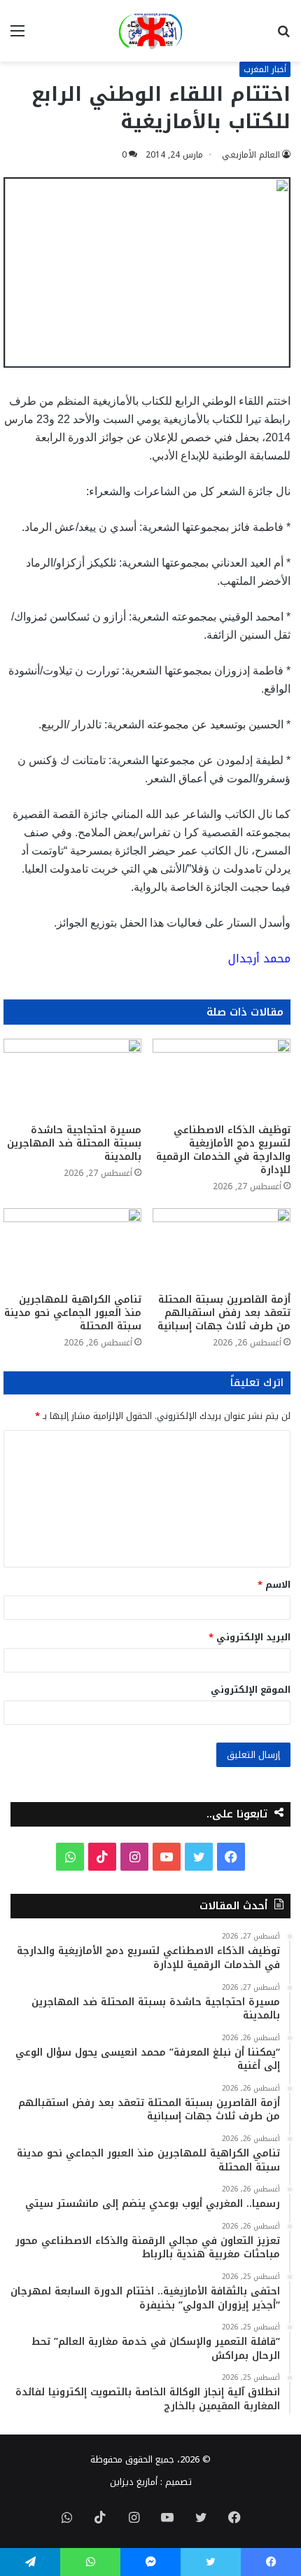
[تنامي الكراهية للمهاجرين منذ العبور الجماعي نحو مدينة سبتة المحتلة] (72, 1247)
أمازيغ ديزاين (134, 2482)
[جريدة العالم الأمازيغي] (150, 31)
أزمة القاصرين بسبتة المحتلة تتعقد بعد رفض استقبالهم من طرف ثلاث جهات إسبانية (224, 1313)
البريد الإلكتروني (250, 1637)
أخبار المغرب (265, 69)
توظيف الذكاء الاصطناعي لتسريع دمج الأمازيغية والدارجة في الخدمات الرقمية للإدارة (223, 1150)
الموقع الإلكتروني (251, 1690)
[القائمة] (17, 36)
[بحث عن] (283, 36)
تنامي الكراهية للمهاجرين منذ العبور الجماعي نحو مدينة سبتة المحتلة (73, 1313)
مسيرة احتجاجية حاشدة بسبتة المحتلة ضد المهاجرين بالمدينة (74, 1143)
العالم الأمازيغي (251, 155)
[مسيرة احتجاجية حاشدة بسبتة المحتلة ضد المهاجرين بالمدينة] (72, 1078)
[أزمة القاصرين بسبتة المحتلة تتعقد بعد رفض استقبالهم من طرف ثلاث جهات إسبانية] (222, 1247)
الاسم (274, 1585)
